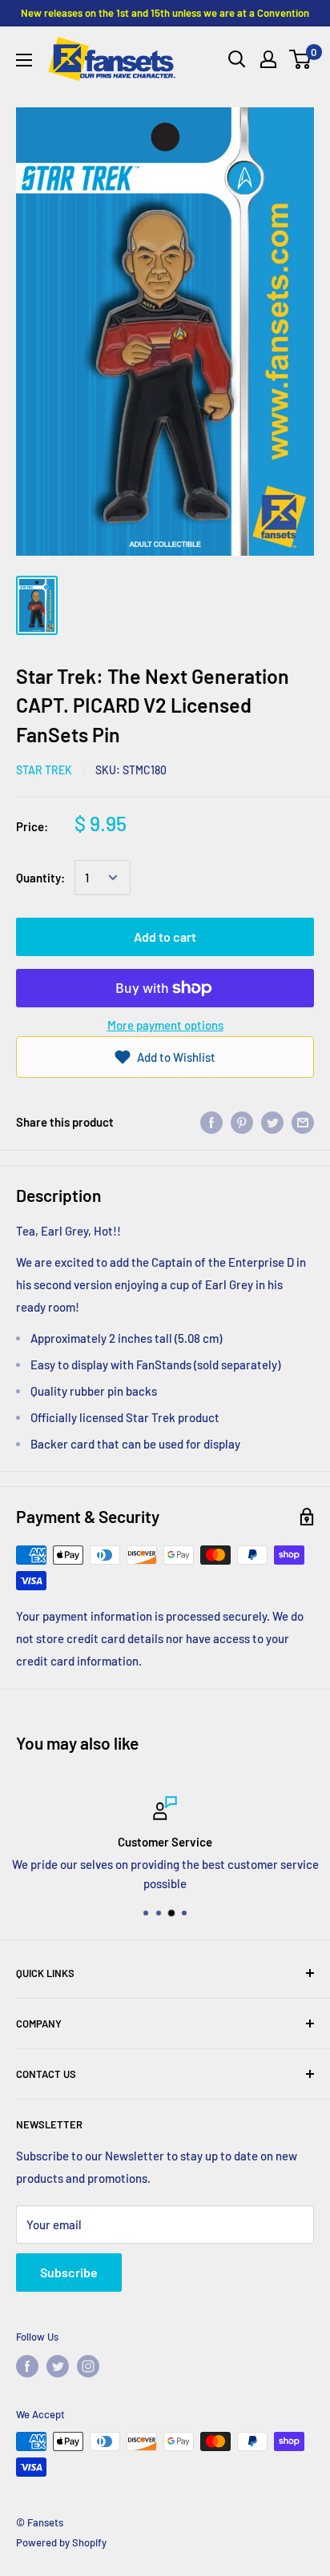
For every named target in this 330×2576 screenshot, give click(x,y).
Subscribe (69, 2272)
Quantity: (40, 878)
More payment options (165, 1025)
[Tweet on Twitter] (272, 1122)
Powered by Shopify (61, 2542)
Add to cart (165, 936)
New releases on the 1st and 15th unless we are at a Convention (165, 13)
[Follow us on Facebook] (27, 2366)
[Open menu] (24, 60)
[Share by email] (303, 1122)
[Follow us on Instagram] (88, 2366)
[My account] (268, 59)
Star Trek (44, 770)
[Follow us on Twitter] (58, 2366)
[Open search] (237, 59)
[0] (301, 59)
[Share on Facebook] (211, 1122)
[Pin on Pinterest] (242, 1122)
